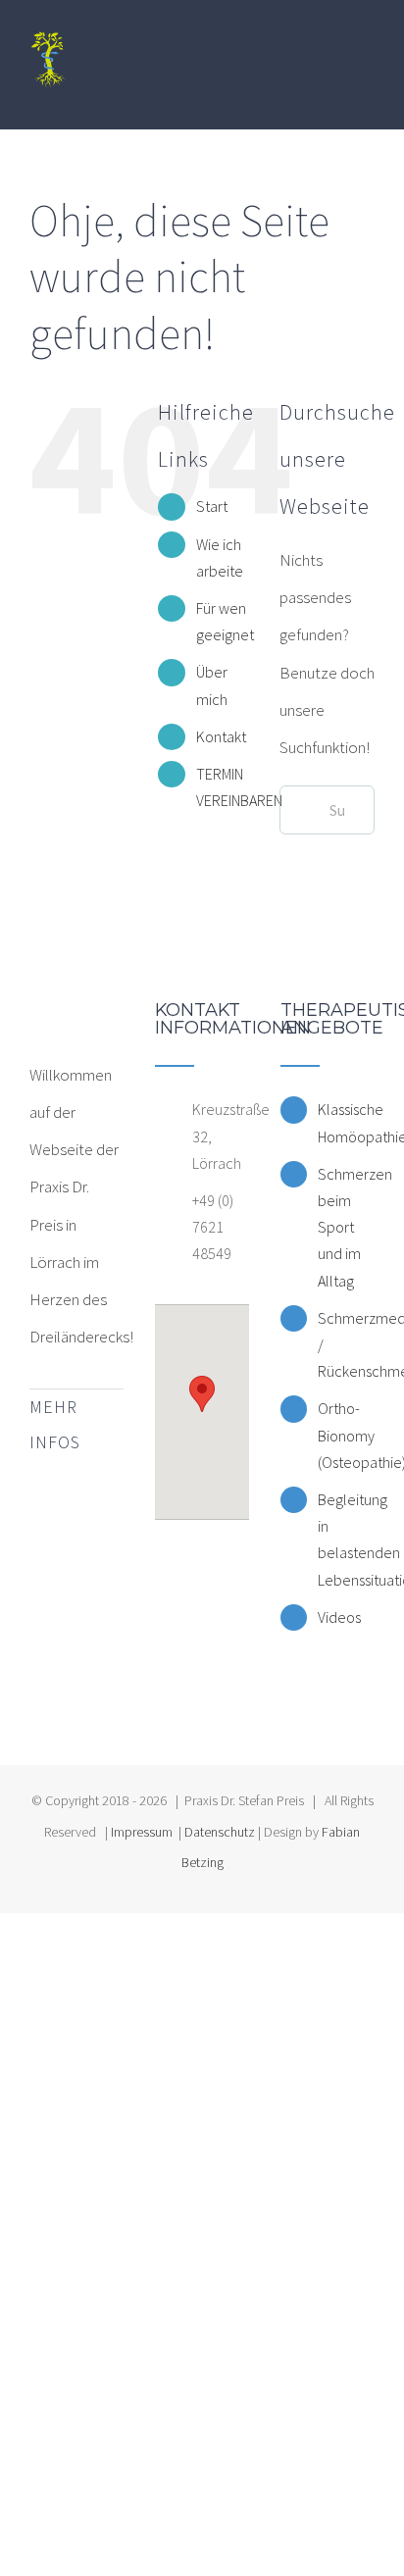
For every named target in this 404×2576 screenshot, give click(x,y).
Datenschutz (220, 1832)
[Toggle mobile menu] (367, 100)
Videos (339, 1617)
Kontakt (221, 736)
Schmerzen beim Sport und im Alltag (346, 1227)
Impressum (142, 1832)
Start (212, 506)
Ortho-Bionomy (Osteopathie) (346, 1435)
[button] (202, 1394)
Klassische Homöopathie (346, 1122)
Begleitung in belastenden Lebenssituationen (346, 1540)
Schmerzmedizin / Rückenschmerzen (346, 1344)
